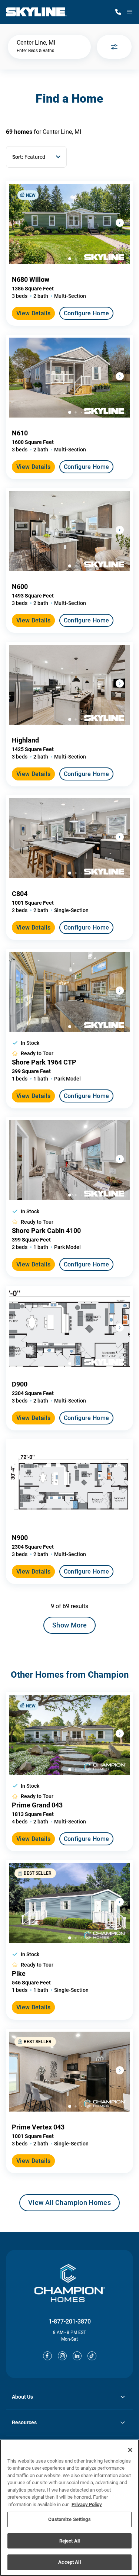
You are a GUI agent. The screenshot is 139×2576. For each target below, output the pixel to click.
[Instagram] (62, 2356)
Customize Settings (69, 2519)
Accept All (69, 2562)
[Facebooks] (47, 2356)
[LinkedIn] (77, 2356)
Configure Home (86, 313)
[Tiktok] (92, 2356)
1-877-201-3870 (70, 2321)
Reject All (69, 2541)
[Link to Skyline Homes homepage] (37, 12)
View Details (33, 313)
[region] (69, 2508)
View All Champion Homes (69, 2205)
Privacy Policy (87, 2504)
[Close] (130, 2450)
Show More (69, 1625)
